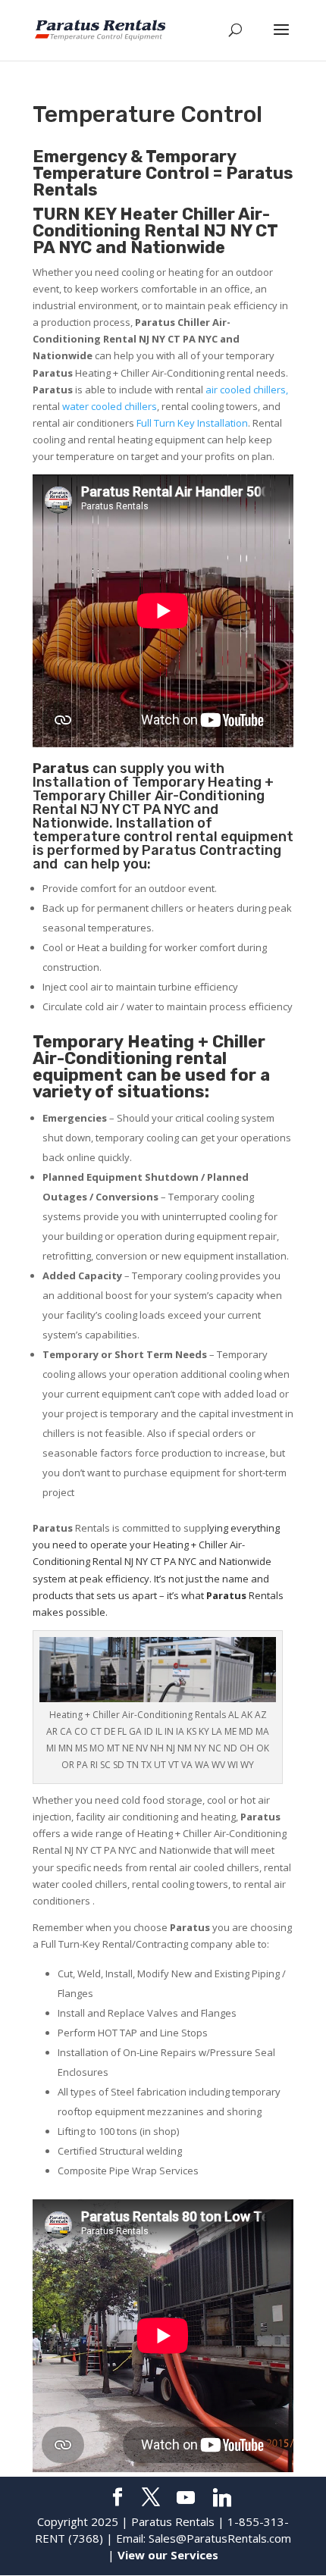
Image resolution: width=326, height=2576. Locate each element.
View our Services (168, 2555)
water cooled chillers (110, 406)
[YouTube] (186, 2498)
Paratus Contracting (212, 850)
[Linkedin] (222, 2498)
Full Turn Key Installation (192, 423)
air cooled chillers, (247, 390)
